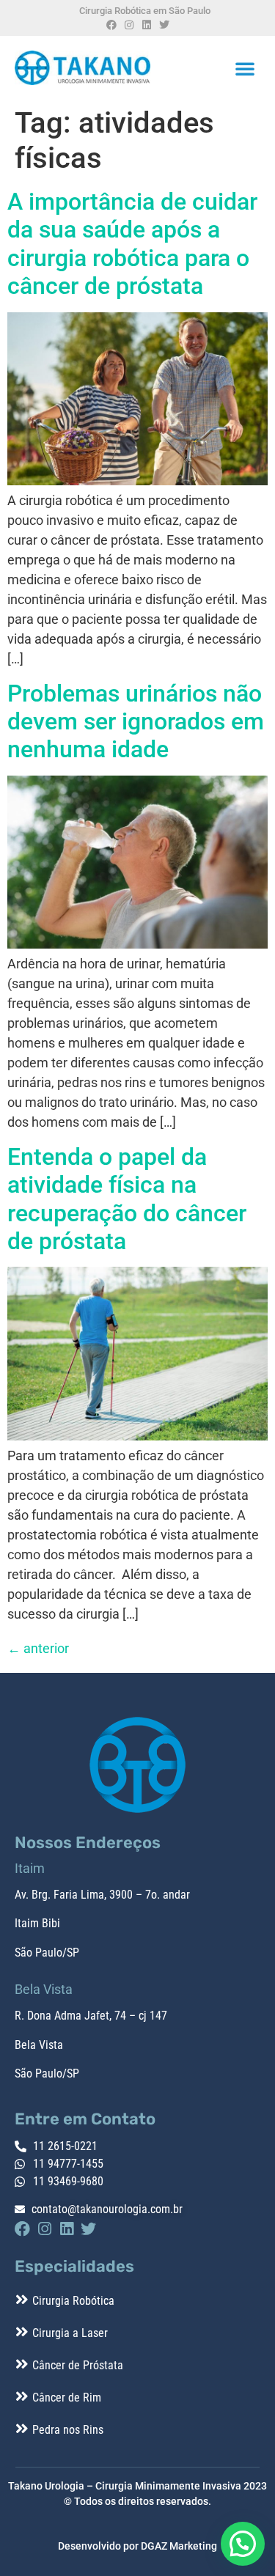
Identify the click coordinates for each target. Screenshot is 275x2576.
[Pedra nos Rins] (22, 2429)
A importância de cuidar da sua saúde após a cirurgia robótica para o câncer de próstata (132, 244)
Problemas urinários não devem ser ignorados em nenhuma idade (136, 722)
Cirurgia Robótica (73, 2301)
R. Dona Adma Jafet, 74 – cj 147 (91, 2016)
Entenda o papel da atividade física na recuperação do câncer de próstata (127, 1199)
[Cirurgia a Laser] (22, 2332)
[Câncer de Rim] (22, 2396)
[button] (245, 68)
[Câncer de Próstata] (22, 2364)
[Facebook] (111, 25)
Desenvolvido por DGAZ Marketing (137, 2546)
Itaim (27, 1923)
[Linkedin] (147, 25)
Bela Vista (39, 2045)
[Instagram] (129, 25)
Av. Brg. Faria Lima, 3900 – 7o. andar (102, 1895)
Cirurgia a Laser (70, 2333)
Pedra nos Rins (68, 2430)
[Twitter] (164, 25)
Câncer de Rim (67, 2397)
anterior (38, 1648)
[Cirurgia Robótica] (22, 2300)
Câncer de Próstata (78, 2365)
